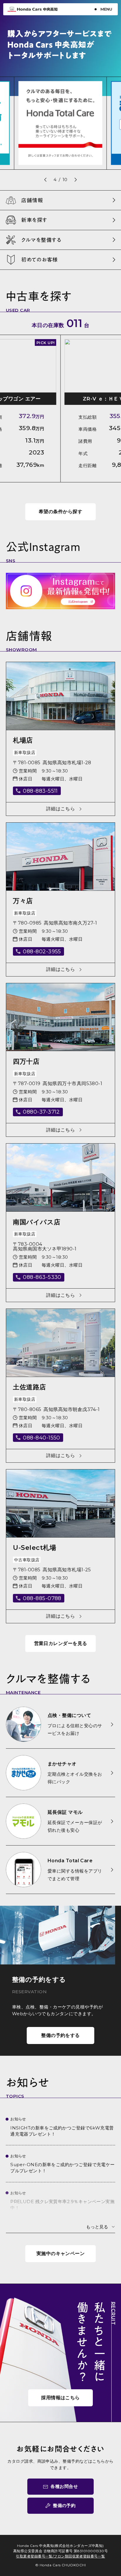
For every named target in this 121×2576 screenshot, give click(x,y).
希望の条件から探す (60, 512)
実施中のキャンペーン (61, 2253)
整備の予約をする (60, 2035)
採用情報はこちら (60, 2398)
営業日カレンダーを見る (61, 1643)
